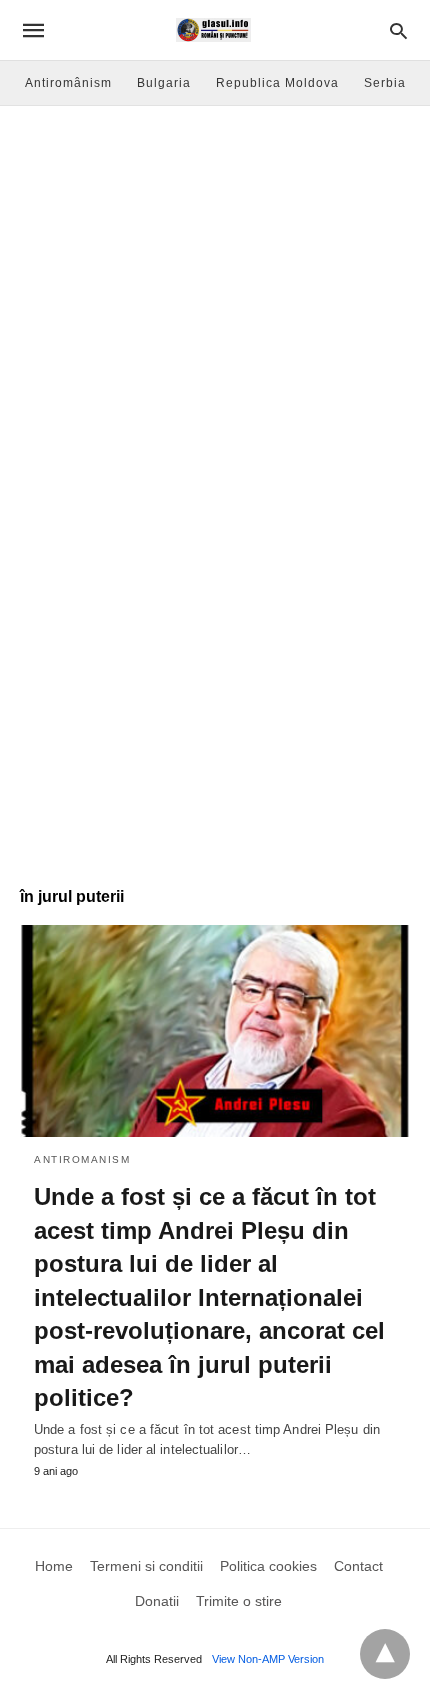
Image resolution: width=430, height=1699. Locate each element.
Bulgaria (164, 83)
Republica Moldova (277, 83)
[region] (215, 706)
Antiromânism (68, 83)
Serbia (385, 83)
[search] (398, 30)
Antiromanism (82, 1159)
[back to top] (385, 1654)
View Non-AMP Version (268, 1659)
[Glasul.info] (213, 30)
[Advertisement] (215, 331)
